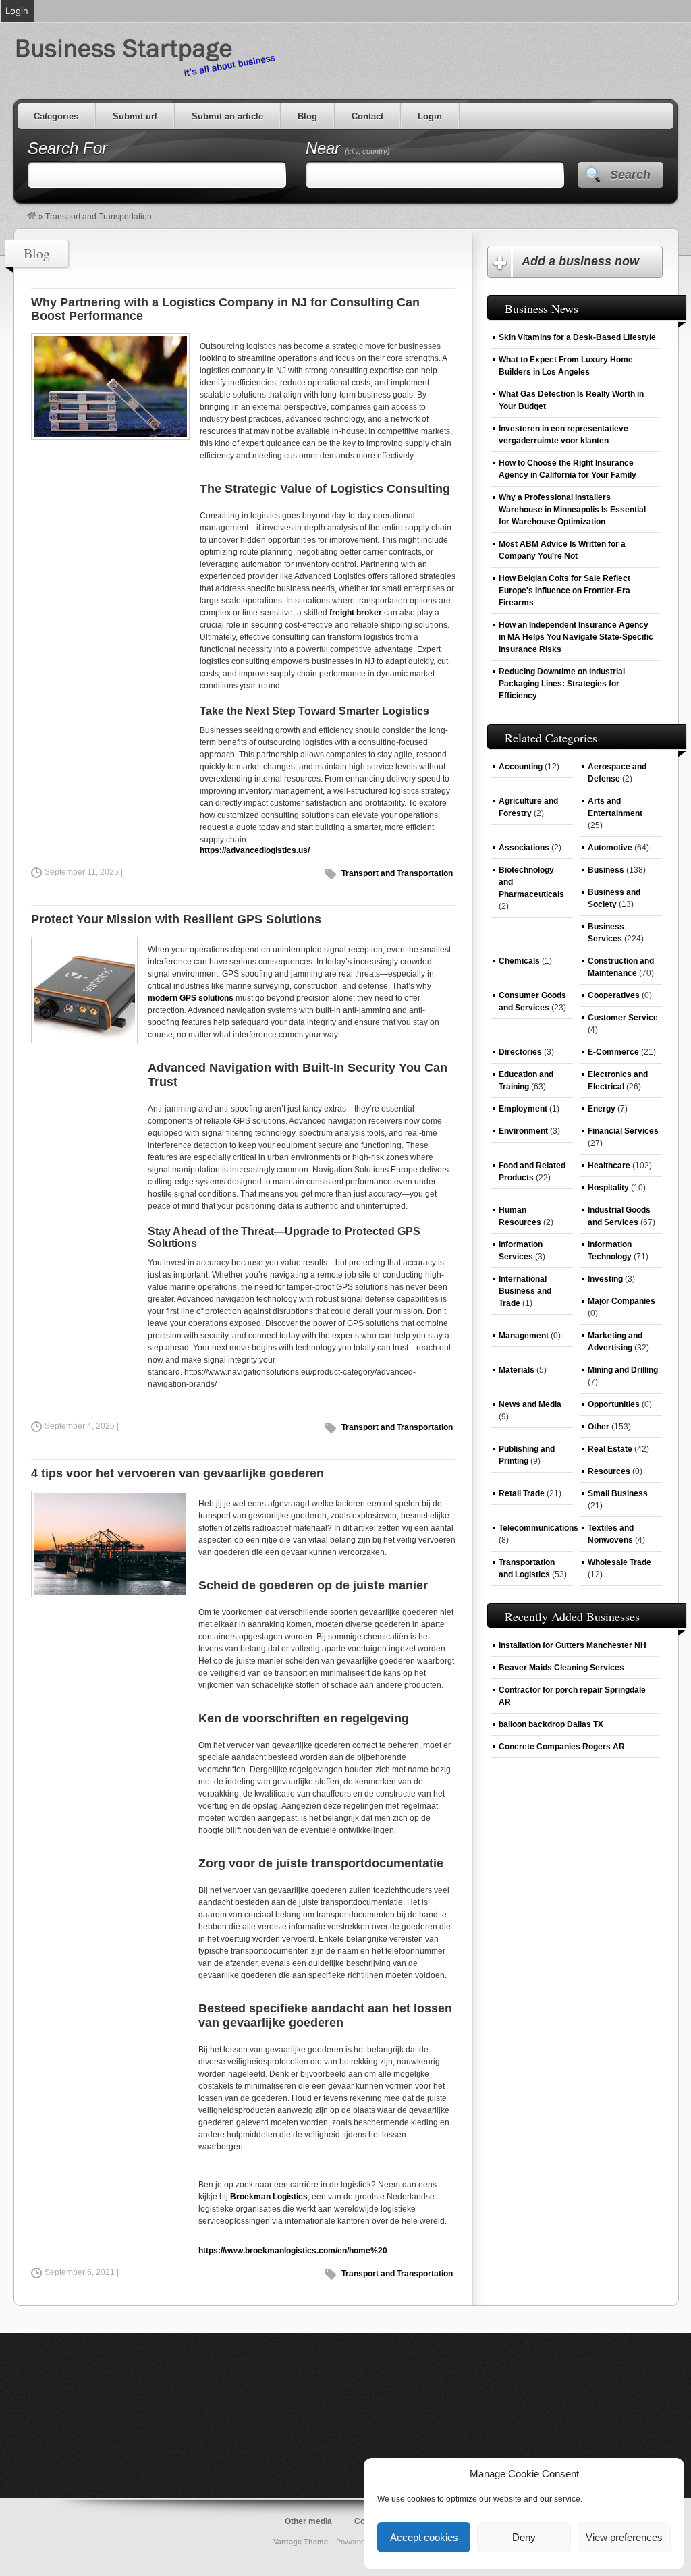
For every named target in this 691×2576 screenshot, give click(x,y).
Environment (523, 1131)
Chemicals (519, 961)
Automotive (610, 848)
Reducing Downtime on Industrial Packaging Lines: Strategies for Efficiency (562, 684)
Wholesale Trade (619, 1562)
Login (430, 116)
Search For (67, 148)
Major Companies (621, 1301)
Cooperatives (614, 995)
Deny (524, 2537)
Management (524, 1336)
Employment (523, 1109)
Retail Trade (522, 1493)
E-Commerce (613, 1052)
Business (606, 870)
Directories (520, 1052)
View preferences (624, 2537)
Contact (367, 116)
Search (630, 175)
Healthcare (609, 1166)
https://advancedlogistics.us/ (255, 850)
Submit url (135, 116)
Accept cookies (424, 2537)
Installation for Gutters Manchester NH (573, 1645)
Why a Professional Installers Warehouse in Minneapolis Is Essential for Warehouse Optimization (572, 510)
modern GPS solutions (191, 998)
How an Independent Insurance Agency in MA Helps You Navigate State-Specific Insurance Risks (576, 637)
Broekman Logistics (269, 2197)
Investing (605, 1279)
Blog (307, 116)
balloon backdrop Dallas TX (551, 1724)
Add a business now (580, 261)
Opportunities (614, 1404)
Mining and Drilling (623, 1370)
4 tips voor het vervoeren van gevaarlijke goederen (177, 1473)
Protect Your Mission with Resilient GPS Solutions (176, 919)
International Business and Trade (525, 1291)
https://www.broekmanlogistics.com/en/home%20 (293, 2251)
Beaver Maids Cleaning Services (561, 1668)
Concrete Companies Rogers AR (562, 1747)
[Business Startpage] (32, 217)
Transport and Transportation (397, 873)
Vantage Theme (301, 2542)
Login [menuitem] (17, 11)
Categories (56, 116)
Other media (308, 2521)
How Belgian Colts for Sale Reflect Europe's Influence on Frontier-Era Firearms (564, 591)
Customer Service (623, 1018)
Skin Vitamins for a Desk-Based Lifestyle (577, 337)
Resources (609, 1471)
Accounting (521, 767)
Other (599, 1427)
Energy (602, 1109)
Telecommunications (538, 1528)
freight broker (356, 613)
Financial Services (623, 1131)
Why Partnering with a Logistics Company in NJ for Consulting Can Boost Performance (225, 309)
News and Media (530, 1404)
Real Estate (610, 1449)
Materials (517, 1370)
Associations (524, 848)
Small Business (618, 1493)
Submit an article (227, 116)
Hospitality (608, 1188)
